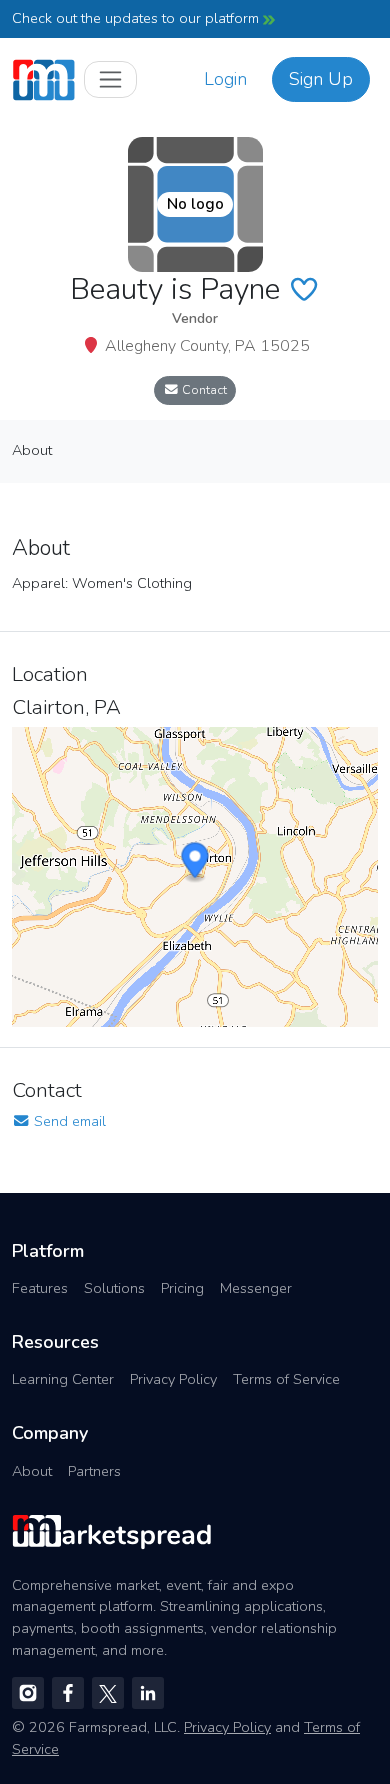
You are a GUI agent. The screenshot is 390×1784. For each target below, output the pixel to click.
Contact (203, 389)
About (32, 1471)
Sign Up (321, 79)
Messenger (256, 1288)
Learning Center (63, 1379)
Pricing (182, 1288)
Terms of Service (286, 1379)
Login (225, 79)
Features (40, 1288)
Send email (68, 1121)
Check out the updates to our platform (137, 18)
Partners (94, 1471)
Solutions (114, 1288)
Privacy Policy (173, 1379)
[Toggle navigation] (110, 79)
